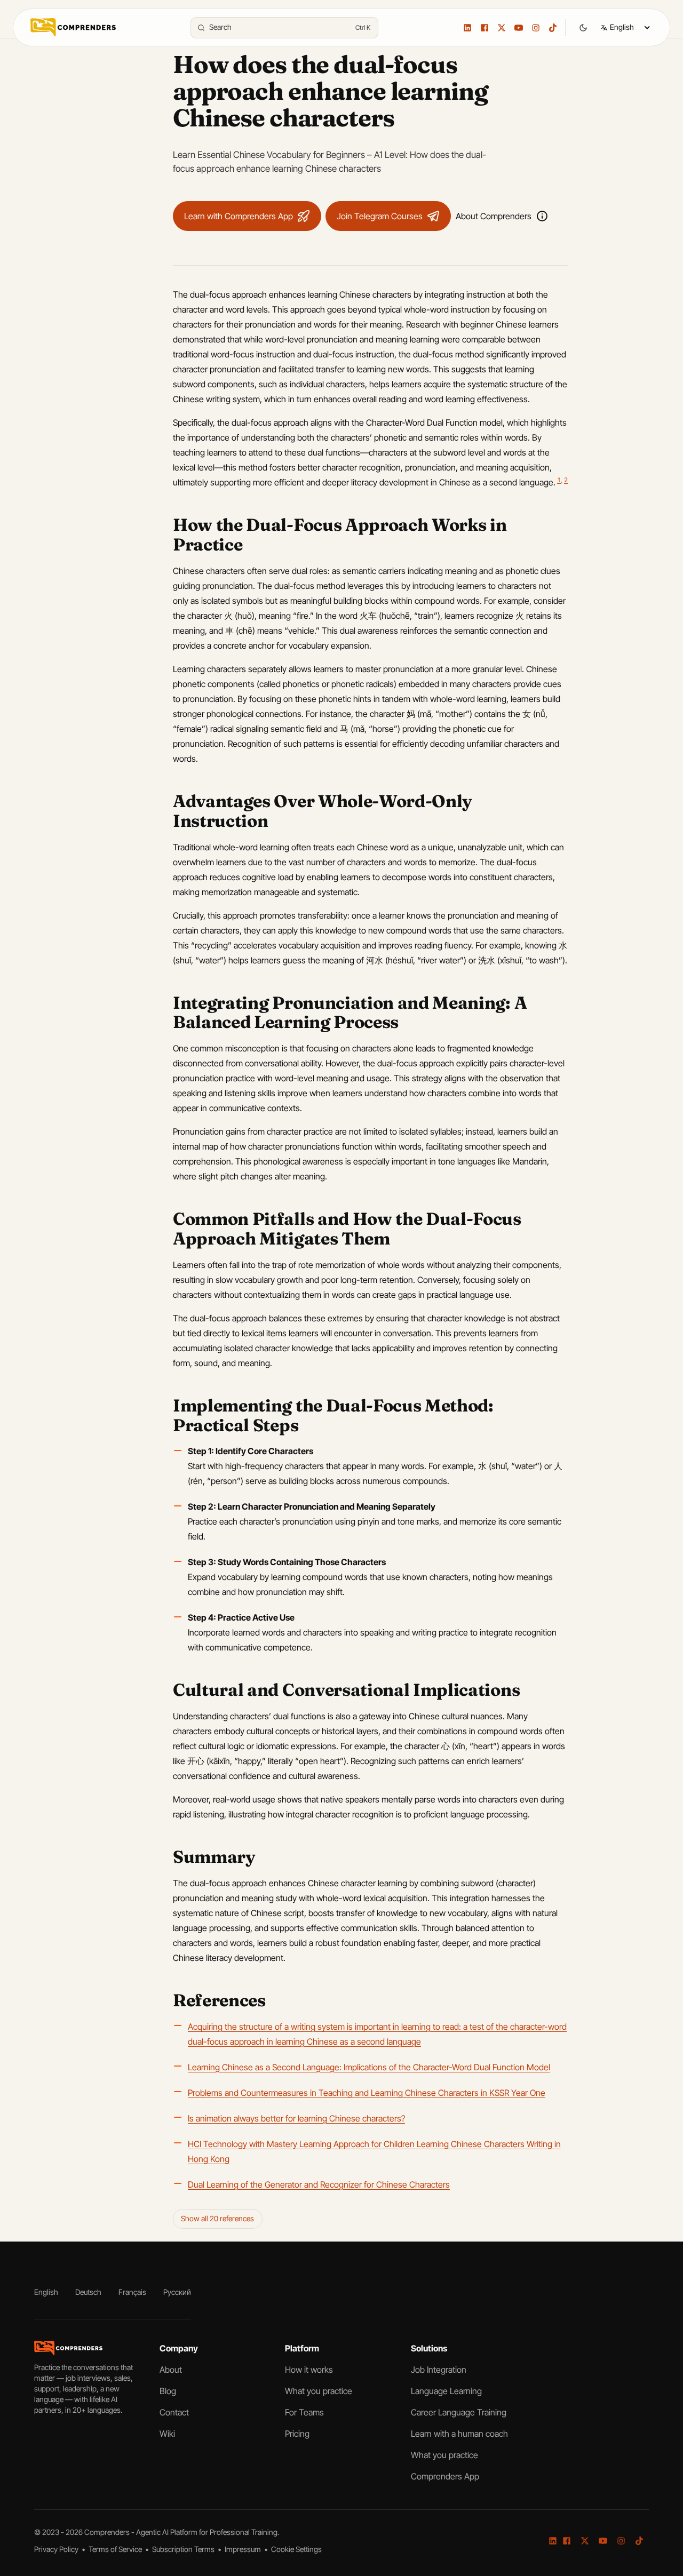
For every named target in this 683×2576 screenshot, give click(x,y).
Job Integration (439, 2370)
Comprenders (108, 2532)
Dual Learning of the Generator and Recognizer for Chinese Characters (319, 2184)
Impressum (244, 2549)
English (46, 2292)
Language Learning (446, 2391)
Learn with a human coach (459, 2434)
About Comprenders (494, 216)
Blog (168, 2391)
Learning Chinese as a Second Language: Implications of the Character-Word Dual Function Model (369, 2067)
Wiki (167, 2434)
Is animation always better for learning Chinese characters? (296, 2118)
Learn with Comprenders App (239, 216)
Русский (177, 2292)
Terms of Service (116, 2549)
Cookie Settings (296, 2549)
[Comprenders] (73, 27)
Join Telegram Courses (380, 216)
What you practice (319, 2391)
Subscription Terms (184, 2549)
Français (132, 2292)
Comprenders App (445, 2476)
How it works (309, 2370)
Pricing (297, 2434)
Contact (174, 2412)
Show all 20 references (217, 2218)
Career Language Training (459, 2412)
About (171, 2370)
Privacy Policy (57, 2549)
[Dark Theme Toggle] (583, 28)
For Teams (304, 2412)
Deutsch (88, 2292)
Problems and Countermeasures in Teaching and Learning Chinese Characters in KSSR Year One (367, 2093)
